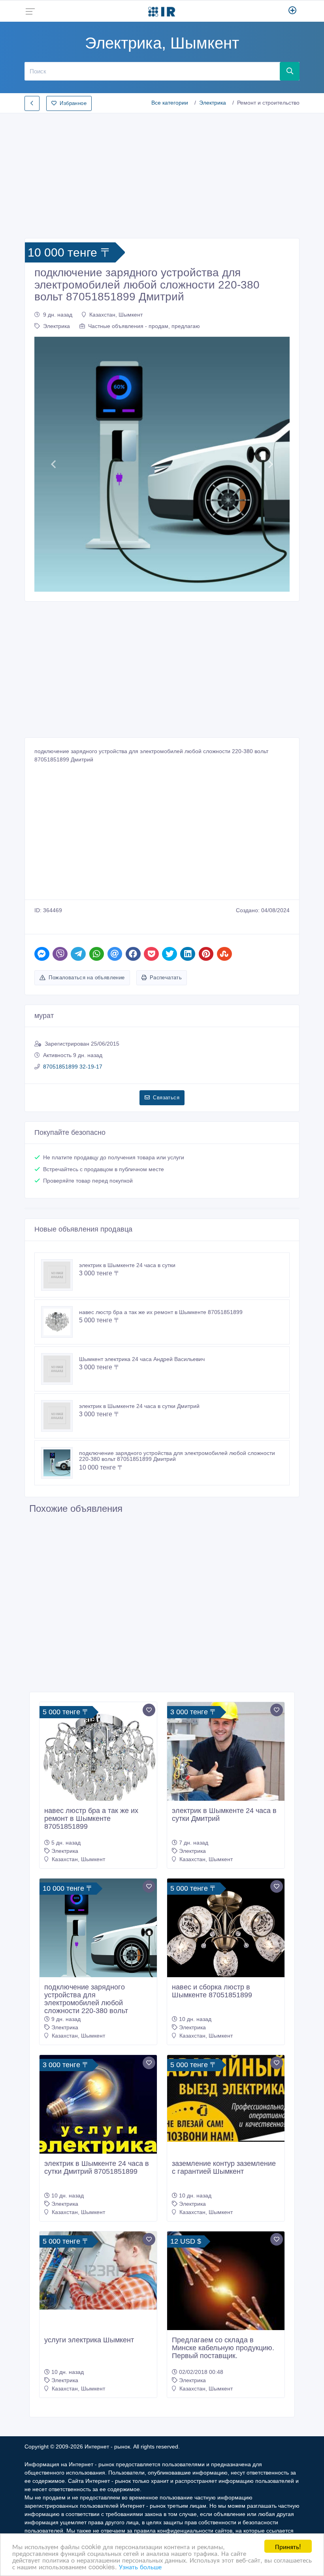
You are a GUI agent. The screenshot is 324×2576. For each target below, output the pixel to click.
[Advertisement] (162, 173)
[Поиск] (290, 71)
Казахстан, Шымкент (116, 315)
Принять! (288, 2546)
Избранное (73, 103)
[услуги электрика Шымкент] (98, 2270)
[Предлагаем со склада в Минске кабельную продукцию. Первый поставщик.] (226, 2290)
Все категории (170, 103)
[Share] (42, 954)
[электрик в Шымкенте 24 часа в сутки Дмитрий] (60, 1416)
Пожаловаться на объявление (87, 978)
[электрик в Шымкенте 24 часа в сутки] (60, 1275)
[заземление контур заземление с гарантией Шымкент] (226, 2098)
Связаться (166, 1098)
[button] (54, 464)
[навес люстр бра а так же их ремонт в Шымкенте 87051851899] (60, 1322)
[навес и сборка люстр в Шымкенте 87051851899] (226, 1937)
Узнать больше (140, 2566)
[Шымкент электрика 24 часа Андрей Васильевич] (60, 1369)
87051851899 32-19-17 (73, 1067)
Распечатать (166, 978)
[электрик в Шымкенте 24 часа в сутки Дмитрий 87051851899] (98, 2106)
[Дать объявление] (293, 11)
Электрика (213, 103)
